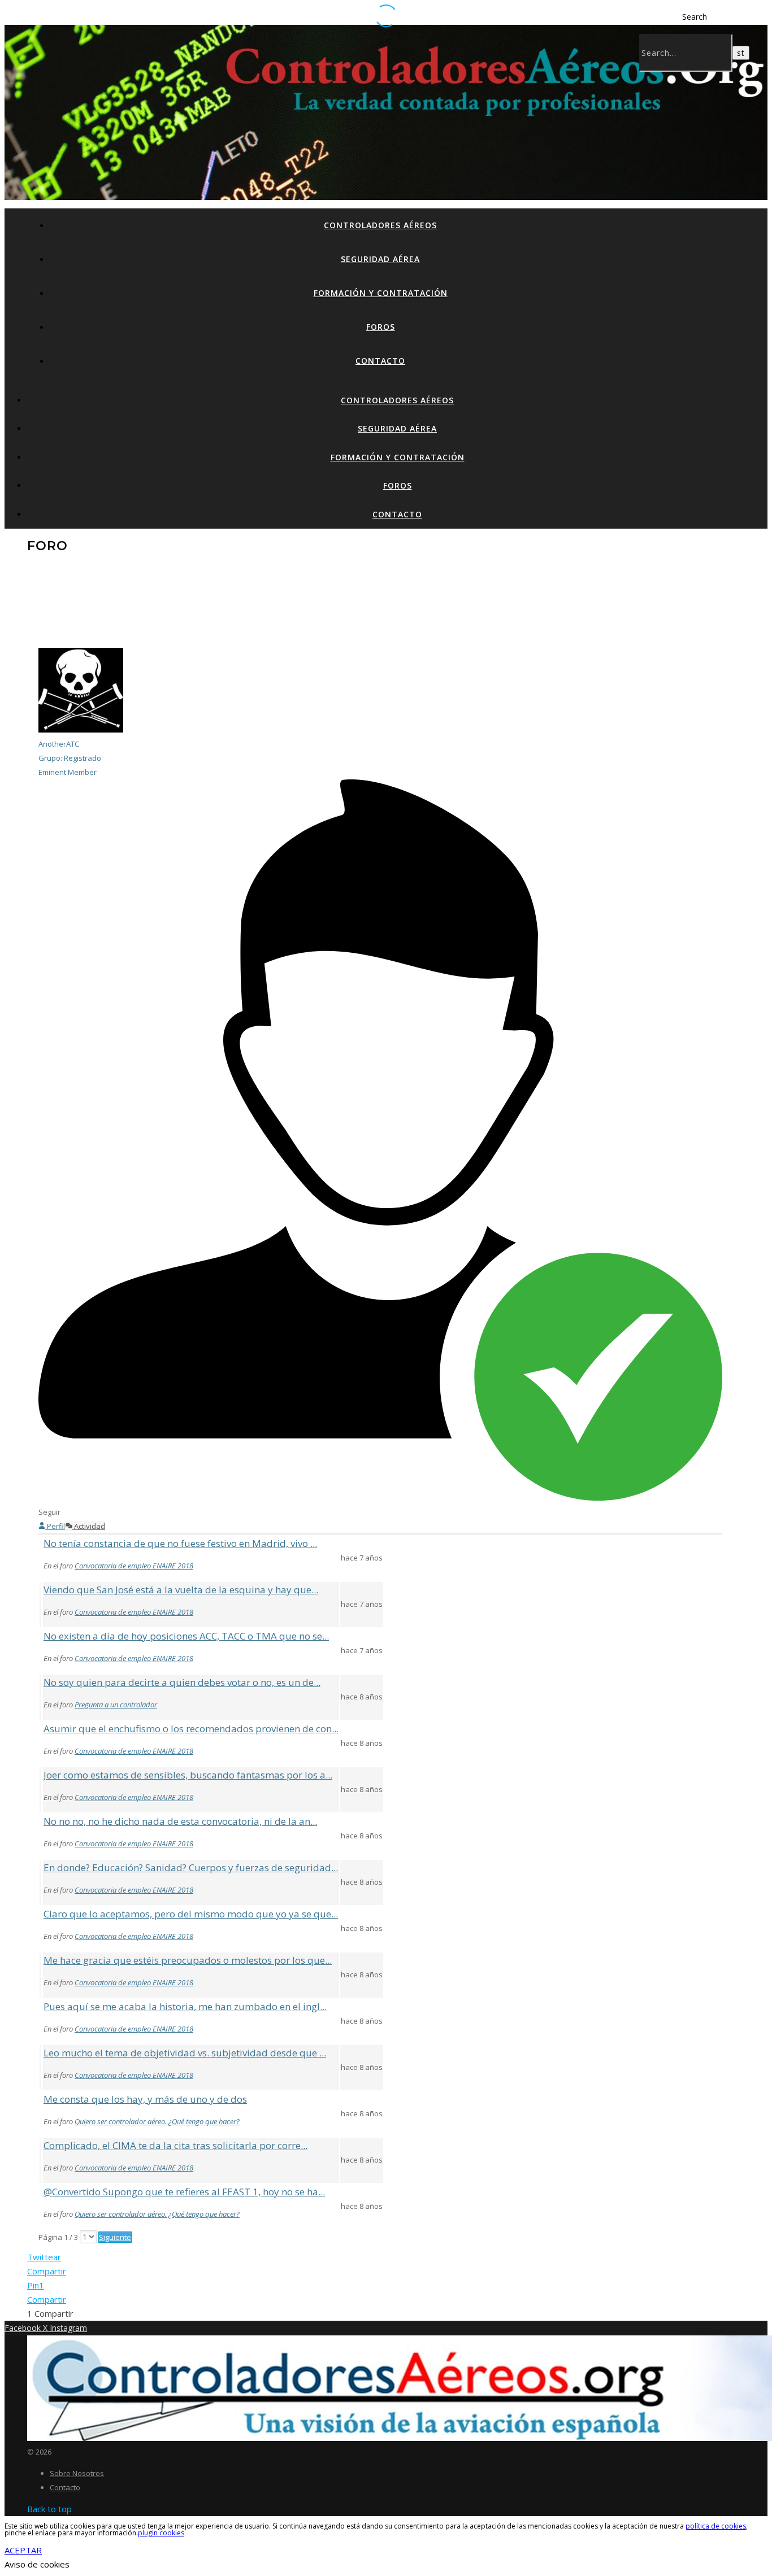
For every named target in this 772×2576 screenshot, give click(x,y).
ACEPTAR (23, 2550)
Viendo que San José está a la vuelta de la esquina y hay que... (181, 1590)
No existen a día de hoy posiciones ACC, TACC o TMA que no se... (186, 1636)
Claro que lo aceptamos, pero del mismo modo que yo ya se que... (191, 1914)
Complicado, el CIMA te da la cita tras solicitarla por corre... (175, 2145)
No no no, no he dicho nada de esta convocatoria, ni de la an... (180, 1821)
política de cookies (716, 2526)
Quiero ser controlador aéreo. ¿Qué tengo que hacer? (157, 2121)
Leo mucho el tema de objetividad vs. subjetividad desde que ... (185, 2053)
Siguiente (115, 2237)
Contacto (380, 361)
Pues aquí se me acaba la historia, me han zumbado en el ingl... (185, 2006)
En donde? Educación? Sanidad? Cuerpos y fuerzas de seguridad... (191, 1867)
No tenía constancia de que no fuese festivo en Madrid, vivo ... (180, 1543)
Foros (381, 327)
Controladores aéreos (380, 225)
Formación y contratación (381, 293)
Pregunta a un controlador (116, 1705)
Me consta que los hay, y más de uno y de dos (145, 2099)
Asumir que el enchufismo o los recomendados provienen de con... (191, 1729)
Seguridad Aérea (380, 259)
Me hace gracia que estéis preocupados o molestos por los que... (188, 1960)
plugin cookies (161, 2533)
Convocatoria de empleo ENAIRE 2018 (134, 1566)
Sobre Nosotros (77, 2473)
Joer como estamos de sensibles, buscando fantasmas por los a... (188, 1775)
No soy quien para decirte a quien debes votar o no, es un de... (182, 1682)
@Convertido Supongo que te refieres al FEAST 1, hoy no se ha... (184, 2192)
